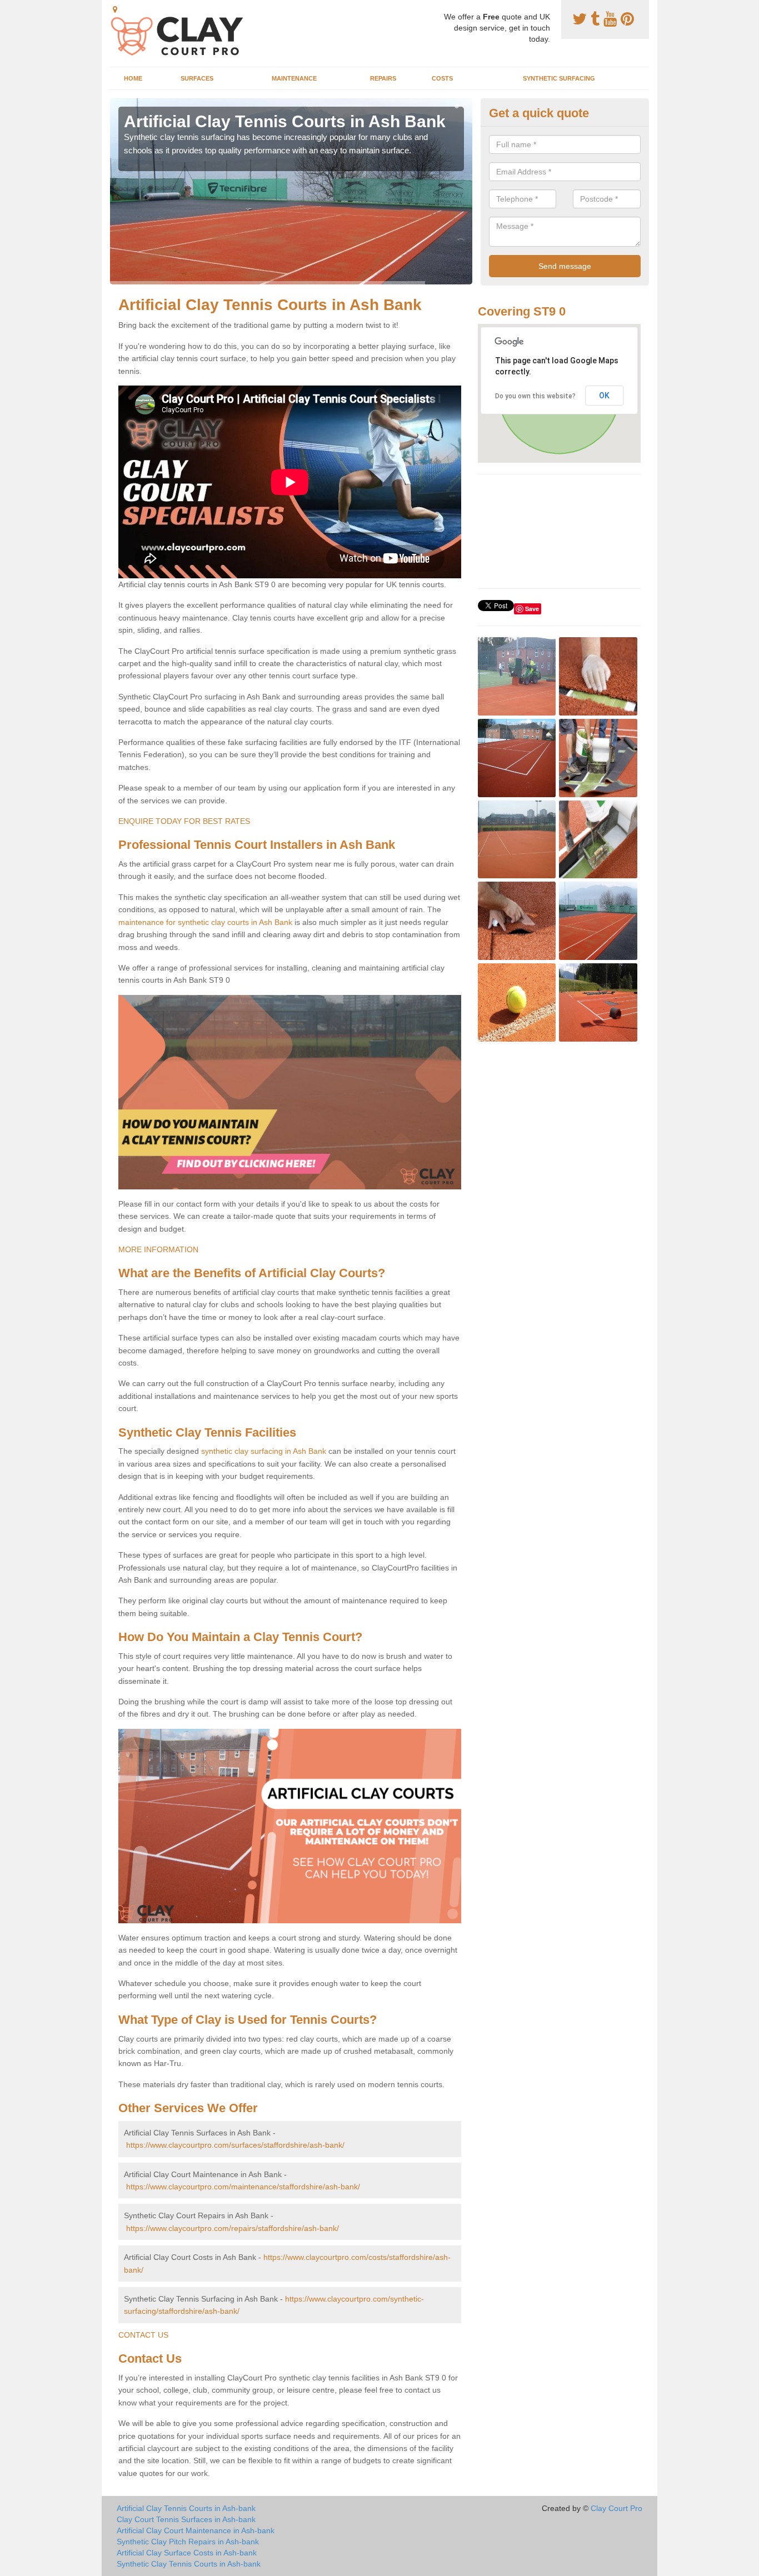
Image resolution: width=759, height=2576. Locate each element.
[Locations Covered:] (115, 9)
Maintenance (294, 78)
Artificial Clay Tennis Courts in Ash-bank (186, 2508)
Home (133, 78)
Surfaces (197, 78)
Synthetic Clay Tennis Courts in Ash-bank (189, 2564)
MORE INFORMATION (158, 1249)
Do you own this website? (535, 396)
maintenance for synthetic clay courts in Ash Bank (205, 922)
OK (604, 396)
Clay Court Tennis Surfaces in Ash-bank (186, 2519)
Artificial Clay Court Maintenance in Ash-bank (196, 2530)
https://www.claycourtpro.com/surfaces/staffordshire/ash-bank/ (235, 2145)
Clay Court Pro (616, 2508)
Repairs (383, 78)
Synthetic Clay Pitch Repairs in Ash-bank (188, 2542)
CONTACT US (143, 2335)
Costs (442, 78)
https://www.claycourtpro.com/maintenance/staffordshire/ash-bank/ (243, 2187)
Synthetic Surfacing (559, 78)
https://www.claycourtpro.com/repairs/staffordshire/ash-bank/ (233, 2228)
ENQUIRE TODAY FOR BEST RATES (184, 821)
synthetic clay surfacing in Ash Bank (264, 1451)
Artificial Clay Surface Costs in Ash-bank (187, 2553)
